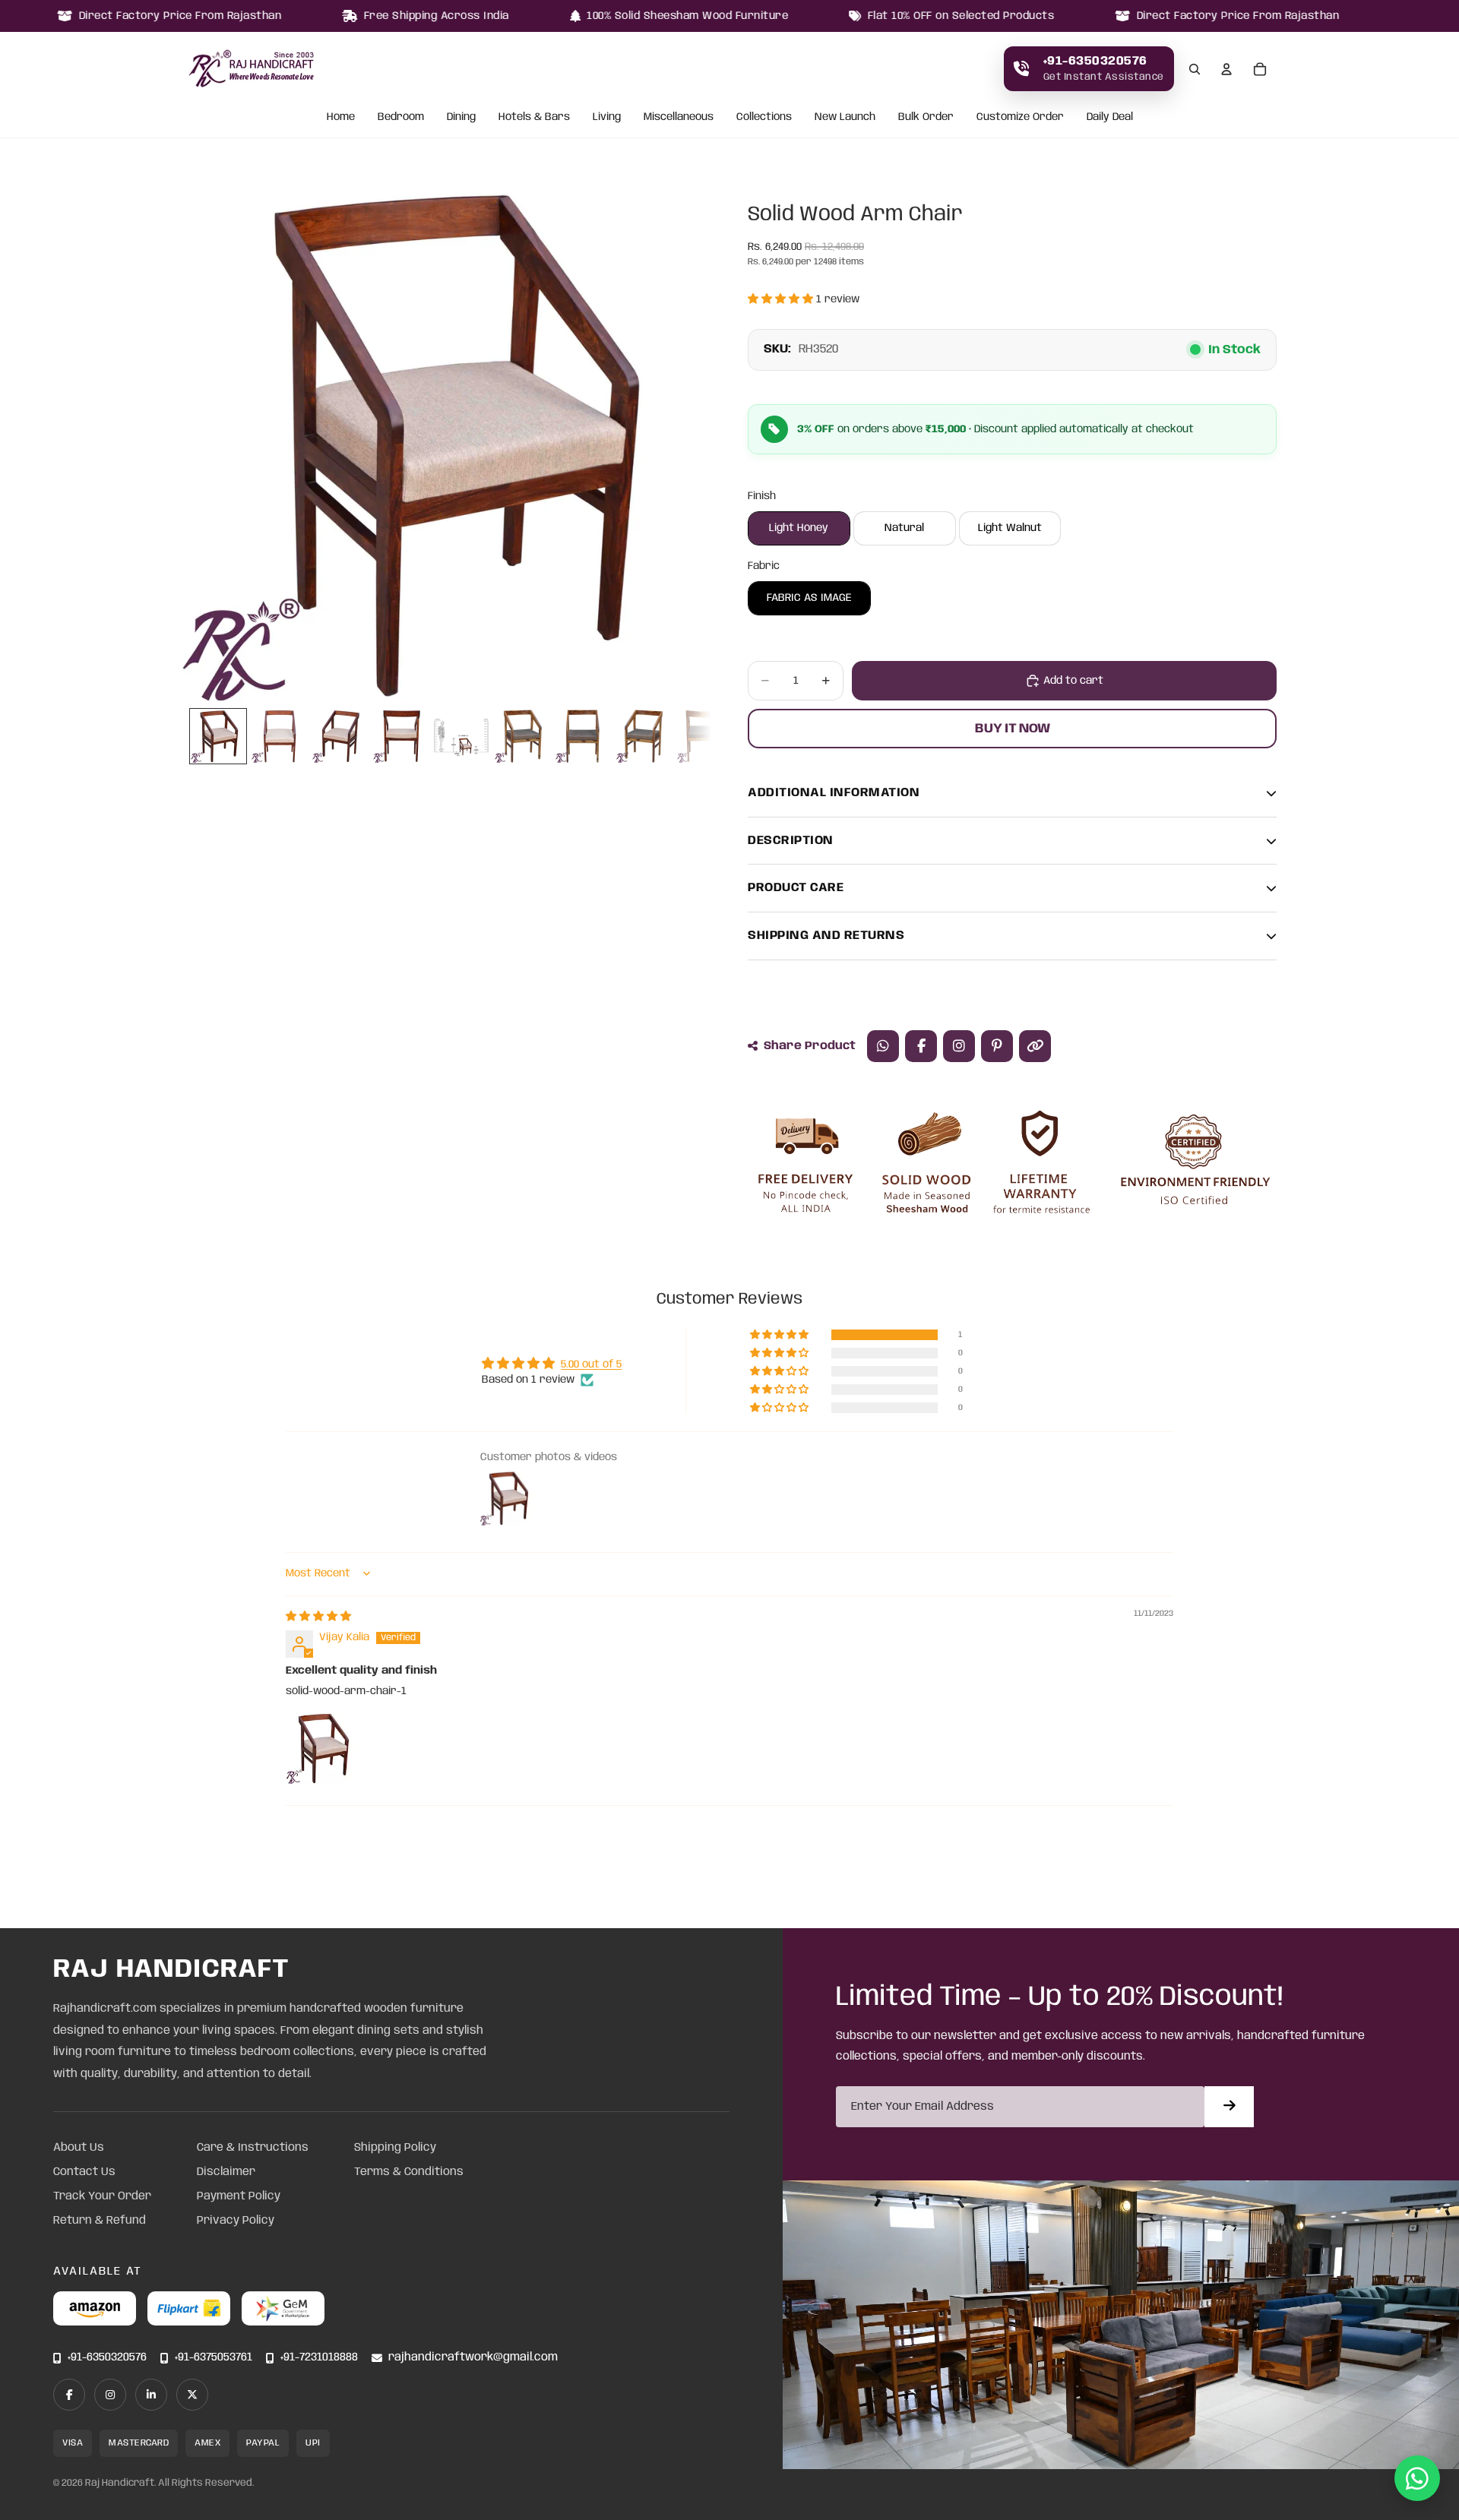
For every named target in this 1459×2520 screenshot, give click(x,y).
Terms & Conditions (409, 2172)
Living (607, 118)
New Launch (845, 118)
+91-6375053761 (214, 2358)
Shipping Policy (395, 2148)
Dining (461, 118)
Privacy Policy (236, 2221)
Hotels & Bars (534, 118)
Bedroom (401, 118)
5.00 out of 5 (591, 1364)
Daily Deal (1110, 118)
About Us (79, 2148)
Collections (764, 118)
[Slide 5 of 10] (461, 736)
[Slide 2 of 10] (279, 736)
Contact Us (84, 2172)
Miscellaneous (679, 118)
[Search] (1195, 69)
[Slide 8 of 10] (644, 736)
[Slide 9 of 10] (704, 736)
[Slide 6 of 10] (522, 736)
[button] (782, 299)
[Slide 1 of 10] (218, 736)
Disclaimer (226, 2172)
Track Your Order (102, 2196)
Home (341, 118)
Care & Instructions (253, 2148)
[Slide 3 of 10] (340, 736)
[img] (318, 1617)
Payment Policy (239, 2196)
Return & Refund (100, 2221)
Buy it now (1013, 729)
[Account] (1226, 69)
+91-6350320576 (107, 2358)
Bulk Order (926, 118)
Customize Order (1020, 118)
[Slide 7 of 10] (583, 736)
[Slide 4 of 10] (400, 736)
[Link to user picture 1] (322, 1748)
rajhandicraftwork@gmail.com (473, 2358)
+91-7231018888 (319, 2358)
